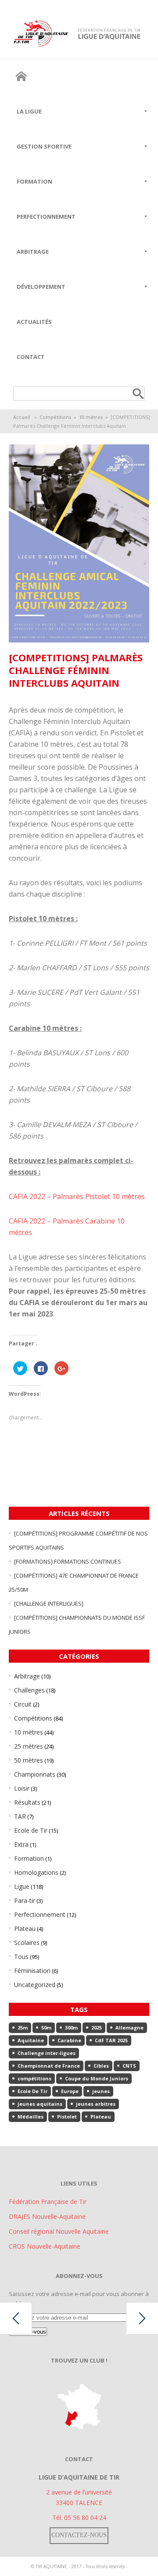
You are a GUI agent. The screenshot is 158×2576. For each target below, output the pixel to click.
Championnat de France (49, 2066)
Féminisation (32, 1971)
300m (71, 2028)
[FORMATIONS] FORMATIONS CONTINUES (68, 1561)
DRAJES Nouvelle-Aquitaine (47, 2216)
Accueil (22, 417)
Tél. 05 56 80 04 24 (79, 2517)
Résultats (27, 1802)
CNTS (129, 2066)
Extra (21, 1844)
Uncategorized (35, 1985)
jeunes (101, 2091)
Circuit (23, 1704)
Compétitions (55, 417)
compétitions (34, 2078)
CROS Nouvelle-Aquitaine (45, 2246)
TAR (20, 1816)
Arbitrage (27, 1676)
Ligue (22, 1886)
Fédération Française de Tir (48, 2202)
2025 (97, 2028)
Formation (29, 1858)
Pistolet (67, 2117)
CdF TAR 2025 (111, 2040)
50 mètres (29, 1760)
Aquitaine (31, 2040)
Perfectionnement (40, 1914)
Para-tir (25, 1900)
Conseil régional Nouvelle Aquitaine (59, 2231)
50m (46, 2028)
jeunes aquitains (40, 2104)
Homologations (36, 1872)
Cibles (101, 2066)
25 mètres (29, 1746)
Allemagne (129, 2028)
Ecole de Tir (31, 1830)
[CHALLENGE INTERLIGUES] (49, 1604)
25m (23, 2028)
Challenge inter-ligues (47, 2053)
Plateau (25, 1928)
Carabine (69, 2040)
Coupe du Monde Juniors (97, 2078)
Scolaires (27, 1943)
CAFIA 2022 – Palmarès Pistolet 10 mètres (77, 1196)
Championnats (35, 1774)
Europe (70, 2091)
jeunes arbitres (96, 2104)
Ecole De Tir (32, 2091)
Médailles (31, 2117)
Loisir (22, 1788)
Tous (21, 1957)
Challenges (29, 1690)
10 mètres (91, 417)
